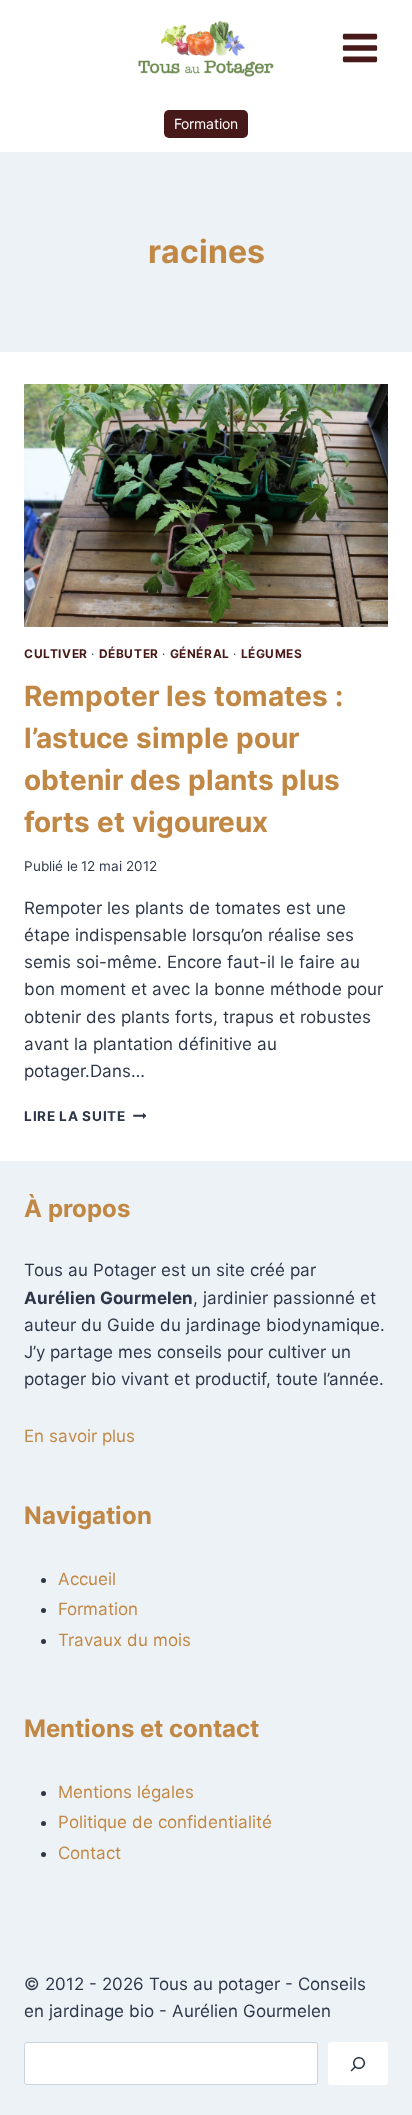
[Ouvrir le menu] (359, 47)
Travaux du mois (124, 1640)
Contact (89, 1853)
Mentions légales (126, 1792)
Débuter (129, 653)
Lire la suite (85, 1116)
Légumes (272, 653)
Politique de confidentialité (165, 1822)
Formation (206, 123)
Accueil (87, 1579)
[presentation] (206, 505)
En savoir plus (79, 1436)
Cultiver (56, 653)
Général (200, 653)
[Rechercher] (358, 2063)
